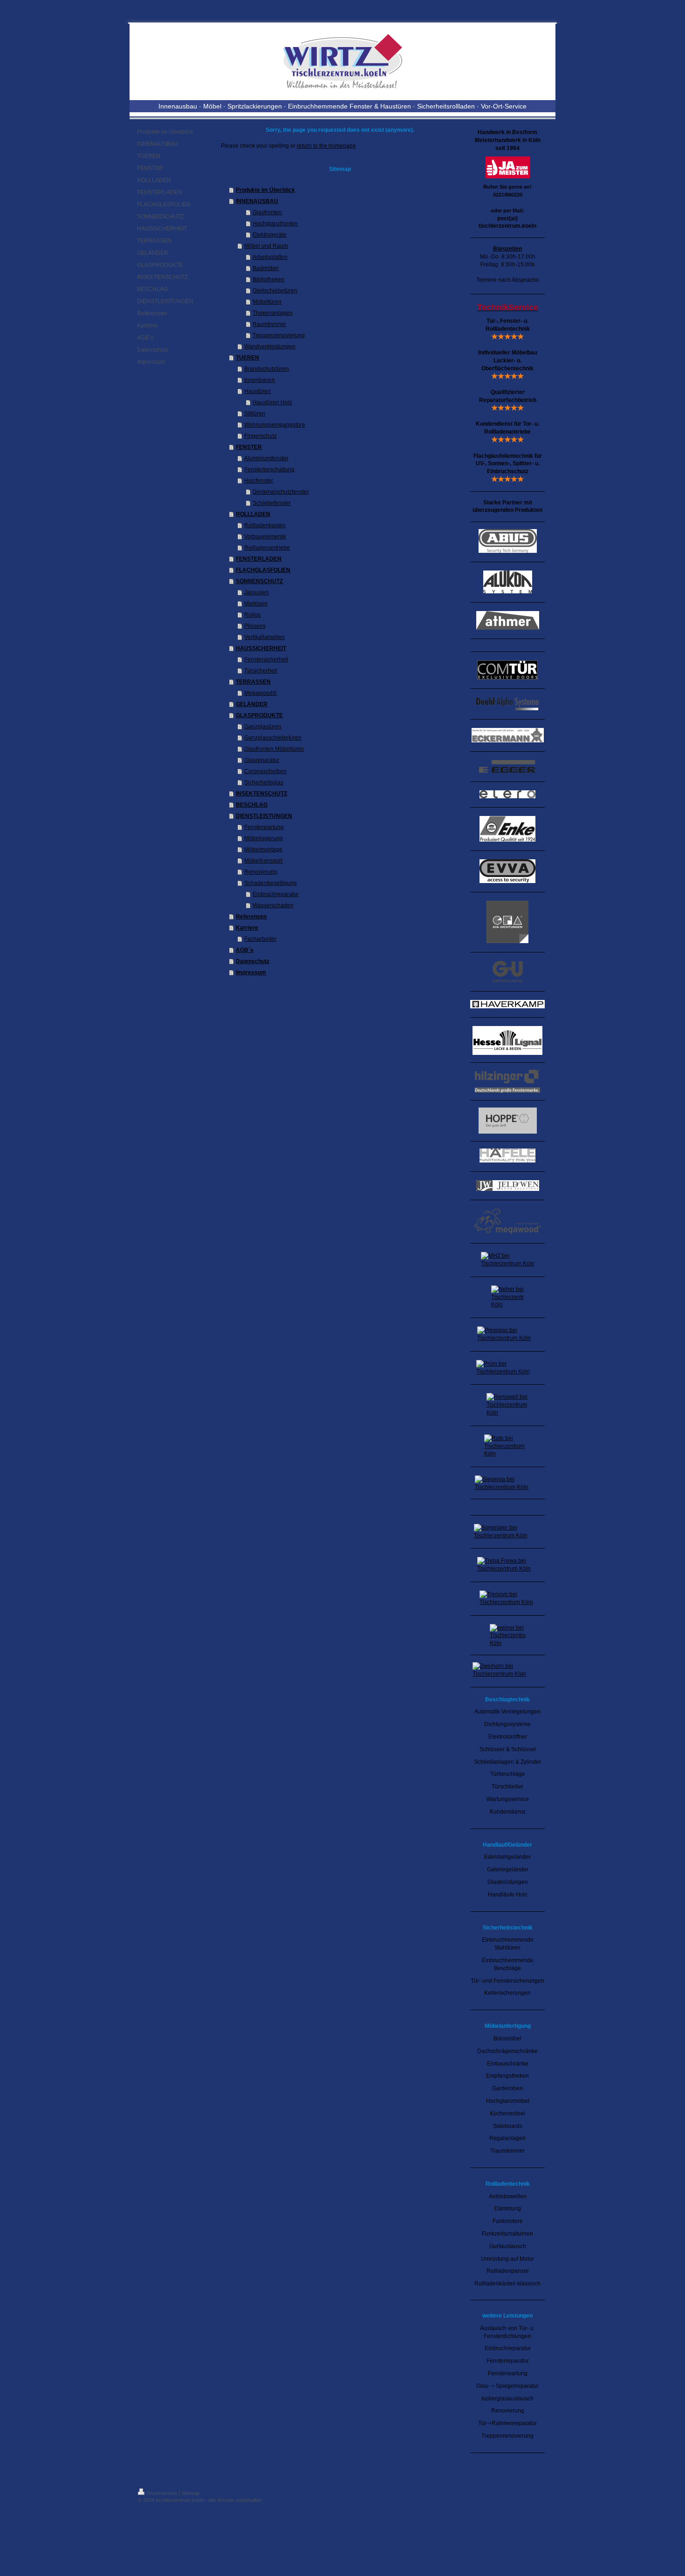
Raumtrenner (269, 324)
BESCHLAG (252, 805)
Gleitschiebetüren (275, 291)
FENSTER (249, 447)
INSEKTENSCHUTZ (261, 794)
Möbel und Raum (266, 246)
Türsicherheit (261, 671)
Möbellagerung (264, 838)
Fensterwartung (264, 827)
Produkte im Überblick (265, 190)
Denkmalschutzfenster (281, 492)
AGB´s (245, 950)
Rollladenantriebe (267, 548)
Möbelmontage (263, 850)
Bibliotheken (268, 279)
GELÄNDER (252, 704)
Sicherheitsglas (264, 782)
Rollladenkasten (265, 525)
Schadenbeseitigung (271, 883)
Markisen (256, 604)
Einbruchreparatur (276, 894)
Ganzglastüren (263, 727)
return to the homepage (326, 146)
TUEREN (247, 358)
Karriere (247, 928)
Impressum (251, 972)
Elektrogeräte (270, 235)
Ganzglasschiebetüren (273, 738)
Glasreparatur (262, 760)
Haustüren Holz (272, 402)
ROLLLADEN (253, 514)
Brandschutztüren (267, 369)
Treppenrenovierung (279, 335)
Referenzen (251, 917)
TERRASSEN (253, 682)
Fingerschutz (260, 436)
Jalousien (257, 592)
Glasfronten (267, 212)
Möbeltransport (263, 861)
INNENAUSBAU (257, 201)
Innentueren (260, 380)
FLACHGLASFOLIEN (263, 570)
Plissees (255, 626)
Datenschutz (253, 961)
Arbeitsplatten (270, 257)
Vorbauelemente (265, 537)
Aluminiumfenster (266, 458)
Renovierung (261, 872)
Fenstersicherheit (266, 659)
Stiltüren (255, 414)
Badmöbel (266, 268)
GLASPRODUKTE (259, 715)
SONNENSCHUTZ (259, 581)
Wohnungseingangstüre (275, 425)
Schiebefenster (272, 503)
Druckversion (162, 2493)
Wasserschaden (273, 905)
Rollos (252, 615)
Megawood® (260, 693)
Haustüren (257, 391)
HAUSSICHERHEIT (261, 648)
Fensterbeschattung (269, 469)
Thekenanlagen (273, 313)
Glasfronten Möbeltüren (274, 749)
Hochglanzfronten (275, 224)
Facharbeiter (260, 939)
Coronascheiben (265, 771)
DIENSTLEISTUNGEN (264, 816)
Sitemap (190, 2493)
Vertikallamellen (264, 637)
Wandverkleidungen (270, 347)
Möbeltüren (267, 302)
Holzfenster (259, 481)
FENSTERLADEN (259, 559)
